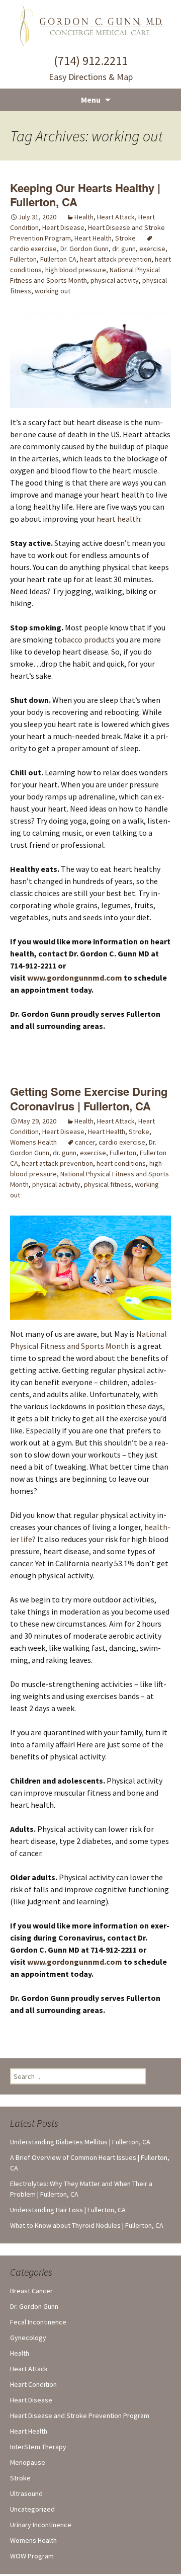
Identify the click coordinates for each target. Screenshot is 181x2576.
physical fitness (108, 1184)
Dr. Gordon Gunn (84, 249)
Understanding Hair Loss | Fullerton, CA (68, 2210)
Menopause (28, 2462)
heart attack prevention (116, 259)
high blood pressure (76, 270)
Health (84, 217)
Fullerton (23, 259)
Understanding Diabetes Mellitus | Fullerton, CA (80, 2142)
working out (53, 291)
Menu (91, 100)
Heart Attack (116, 217)
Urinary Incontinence (41, 2525)
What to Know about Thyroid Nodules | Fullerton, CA (87, 2225)
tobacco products (84, 639)
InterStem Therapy (38, 2447)
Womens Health (33, 1142)
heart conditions (121, 1163)
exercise (152, 249)
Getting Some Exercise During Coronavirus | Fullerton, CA (89, 1099)
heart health (118, 519)
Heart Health (93, 238)
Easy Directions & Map (91, 77)
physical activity (115, 280)
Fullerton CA (58, 259)
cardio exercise (122, 1142)
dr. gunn (124, 249)
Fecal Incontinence (38, 2322)
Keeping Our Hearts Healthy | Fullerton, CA (85, 195)
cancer (85, 1142)
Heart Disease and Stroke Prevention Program (80, 2416)
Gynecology (28, 2338)
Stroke (125, 238)
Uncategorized (32, 2509)
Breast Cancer (31, 2291)
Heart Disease (63, 227)
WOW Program (32, 2556)
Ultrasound (26, 2493)
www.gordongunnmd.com (75, 978)
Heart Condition (33, 2384)
